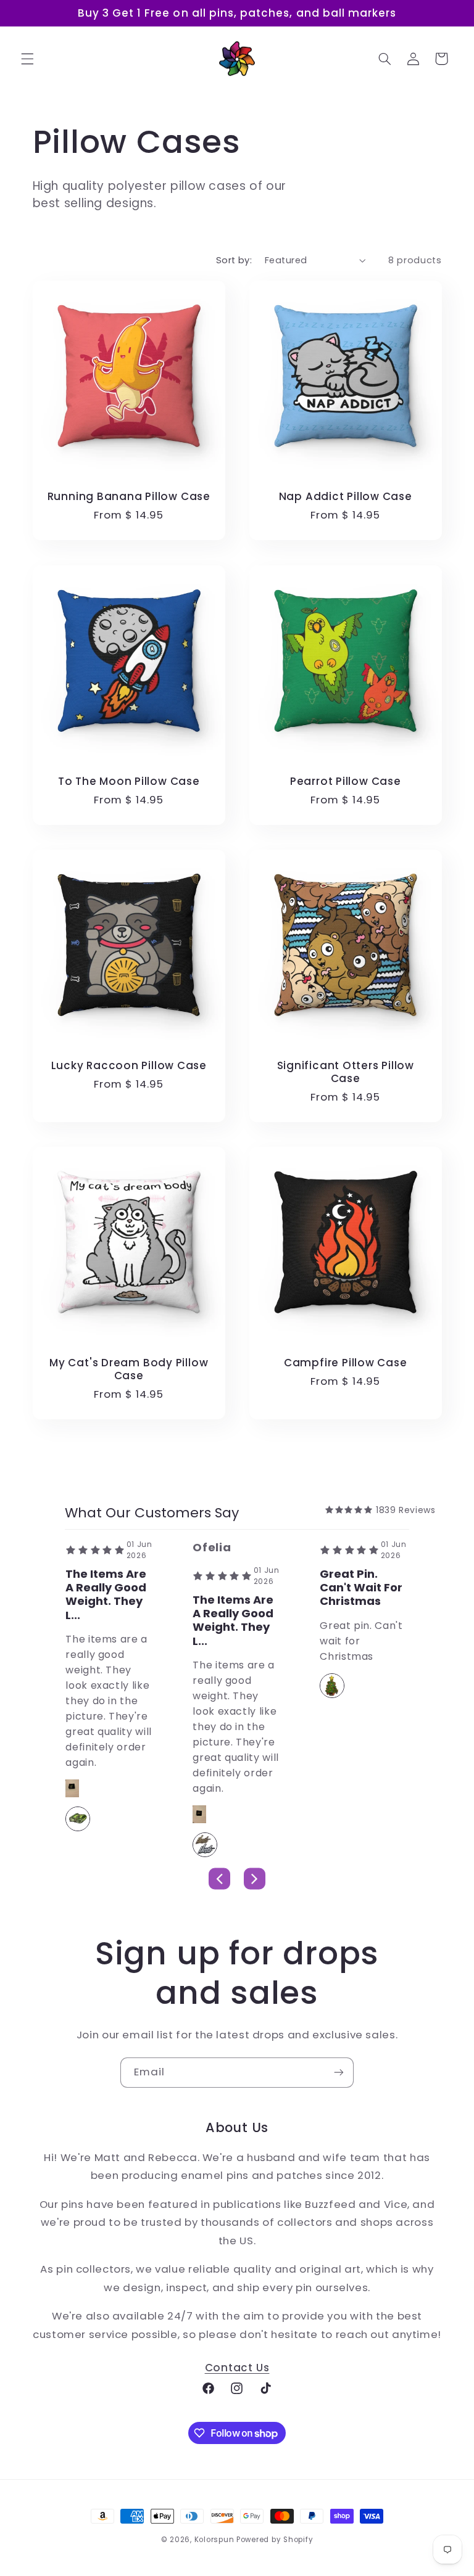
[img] (349, 1510)
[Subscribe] (339, 2073)
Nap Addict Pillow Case (346, 497)
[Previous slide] (219, 1878)
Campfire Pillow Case (346, 1363)
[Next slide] (255, 1878)
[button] (27, 59)
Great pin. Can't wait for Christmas (361, 1588)
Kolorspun (214, 2540)
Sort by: (234, 260)
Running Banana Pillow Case (128, 497)
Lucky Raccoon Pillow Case (129, 1066)
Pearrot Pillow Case (346, 781)
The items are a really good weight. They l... (106, 1595)
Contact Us (237, 2368)
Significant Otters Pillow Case (346, 1072)
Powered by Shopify (275, 2540)
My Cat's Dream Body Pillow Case (129, 1369)
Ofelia (212, 1547)
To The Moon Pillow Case (128, 781)
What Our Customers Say (152, 1513)
